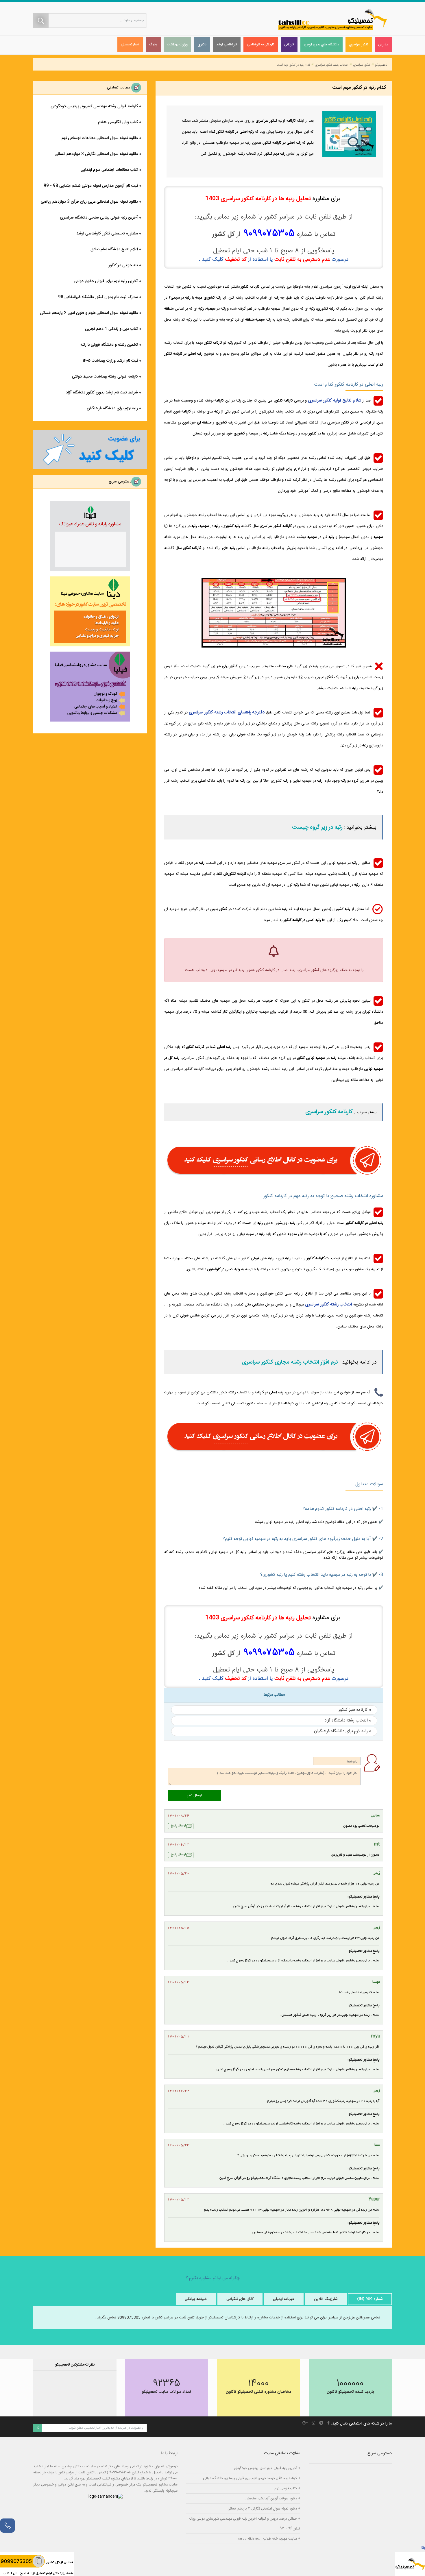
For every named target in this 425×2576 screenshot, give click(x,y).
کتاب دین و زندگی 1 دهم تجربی (111, 329)
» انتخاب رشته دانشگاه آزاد (348, 1720)
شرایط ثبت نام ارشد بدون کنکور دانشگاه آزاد (102, 393)
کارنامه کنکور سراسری (329, 1112)
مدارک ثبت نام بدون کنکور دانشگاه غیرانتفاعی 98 (98, 297)
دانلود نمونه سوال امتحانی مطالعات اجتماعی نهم (100, 138)
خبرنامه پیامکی (196, 2299)
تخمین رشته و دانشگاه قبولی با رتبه (109, 345)
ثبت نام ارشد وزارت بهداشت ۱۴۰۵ (110, 361)
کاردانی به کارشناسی (261, 45)
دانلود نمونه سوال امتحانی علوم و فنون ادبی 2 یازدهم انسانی (89, 313)
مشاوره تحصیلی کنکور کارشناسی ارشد (107, 234)
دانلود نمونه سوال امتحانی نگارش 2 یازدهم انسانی (262, 2508)
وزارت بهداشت (177, 45)
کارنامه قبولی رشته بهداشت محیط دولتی (105, 377)
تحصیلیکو (381, 65)
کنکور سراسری (359, 45)
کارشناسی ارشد (227, 45)
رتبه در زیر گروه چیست (317, 828)
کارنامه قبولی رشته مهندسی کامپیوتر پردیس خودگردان (94, 106)
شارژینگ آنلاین (326, 2299)
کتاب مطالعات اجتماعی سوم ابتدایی (109, 170)
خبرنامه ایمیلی (284, 2299)
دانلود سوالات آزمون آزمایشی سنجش (271, 2498)
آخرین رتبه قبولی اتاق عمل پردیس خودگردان (266, 2468)
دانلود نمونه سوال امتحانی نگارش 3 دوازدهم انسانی (96, 154)
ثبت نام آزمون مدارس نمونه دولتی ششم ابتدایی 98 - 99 (91, 186)
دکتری (202, 45)
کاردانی (289, 45)
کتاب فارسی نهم (286, 2488)
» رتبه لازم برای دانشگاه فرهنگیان (343, 1731)
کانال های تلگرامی (240, 2299)
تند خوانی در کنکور (123, 265)
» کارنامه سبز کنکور (355, 1710)
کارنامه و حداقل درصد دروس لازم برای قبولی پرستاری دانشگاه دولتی (250, 2478)
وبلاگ (153, 45)
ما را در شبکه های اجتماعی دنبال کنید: (361, 2424)
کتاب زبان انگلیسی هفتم (118, 122)
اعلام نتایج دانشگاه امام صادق (114, 249)
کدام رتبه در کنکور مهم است (293, 65)
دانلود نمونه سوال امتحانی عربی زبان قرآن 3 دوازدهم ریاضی (89, 202)
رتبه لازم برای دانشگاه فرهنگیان (112, 408)
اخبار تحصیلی (130, 45)
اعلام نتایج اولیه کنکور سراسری (335, 401)
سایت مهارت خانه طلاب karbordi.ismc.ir (267, 2539)
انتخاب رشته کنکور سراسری (332, 65)
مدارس (383, 45)
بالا (423, 2548)
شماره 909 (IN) (370, 2299)
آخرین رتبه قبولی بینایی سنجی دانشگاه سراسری (99, 218)
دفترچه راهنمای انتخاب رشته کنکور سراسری (227, 712)
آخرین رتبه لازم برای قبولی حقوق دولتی (106, 281)
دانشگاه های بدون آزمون (321, 45)
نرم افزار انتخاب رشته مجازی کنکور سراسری (290, 1362)
